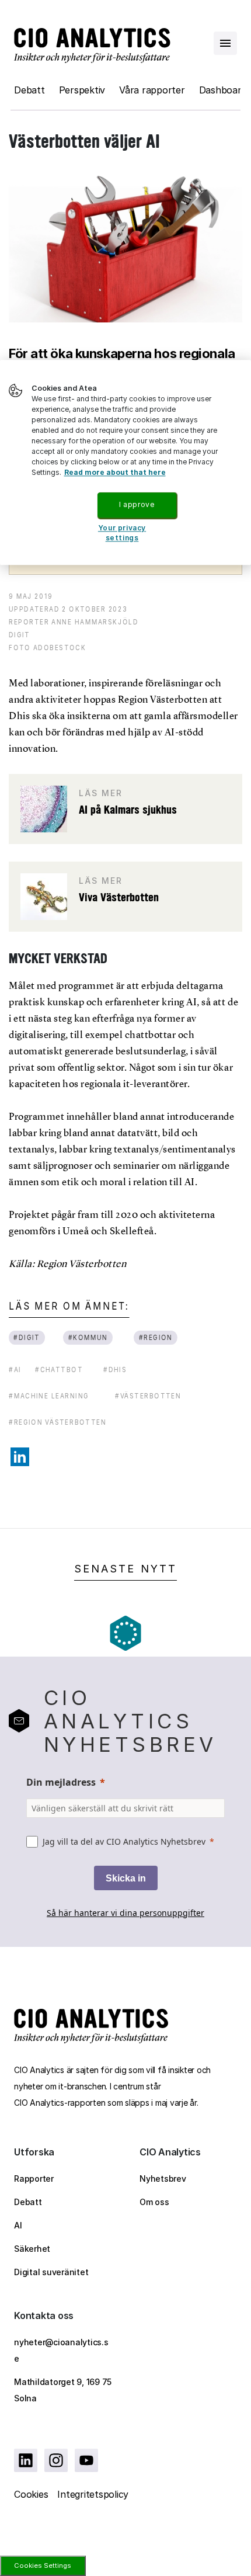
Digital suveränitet (51, 2272)
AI (18, 2225)
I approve (137, 505)
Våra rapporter (152, 90)
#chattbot (59, 1369)
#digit (27, 1337)
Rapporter (34, 2179)
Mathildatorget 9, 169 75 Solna (63, 2390)
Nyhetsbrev (163, 2179)
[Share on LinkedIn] (20, 1457)
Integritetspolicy (93, 2494)
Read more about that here (115, 473)
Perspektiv (82, 90)
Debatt (29, 90)
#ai (15, 1369)
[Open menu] (225, 43)
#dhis (115, 1369)
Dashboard (223, 90)
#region (155, 1337)
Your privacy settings (122, 533)
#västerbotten (148, 1396)
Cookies (31, 2494)
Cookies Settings (43, 2565)
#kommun (88, 1337)
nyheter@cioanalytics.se (61, 2350)
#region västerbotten (57, 1422)
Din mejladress (61, 1782)
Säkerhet (32, 2249)
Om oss (154, 2202)
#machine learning (49, 1396)
